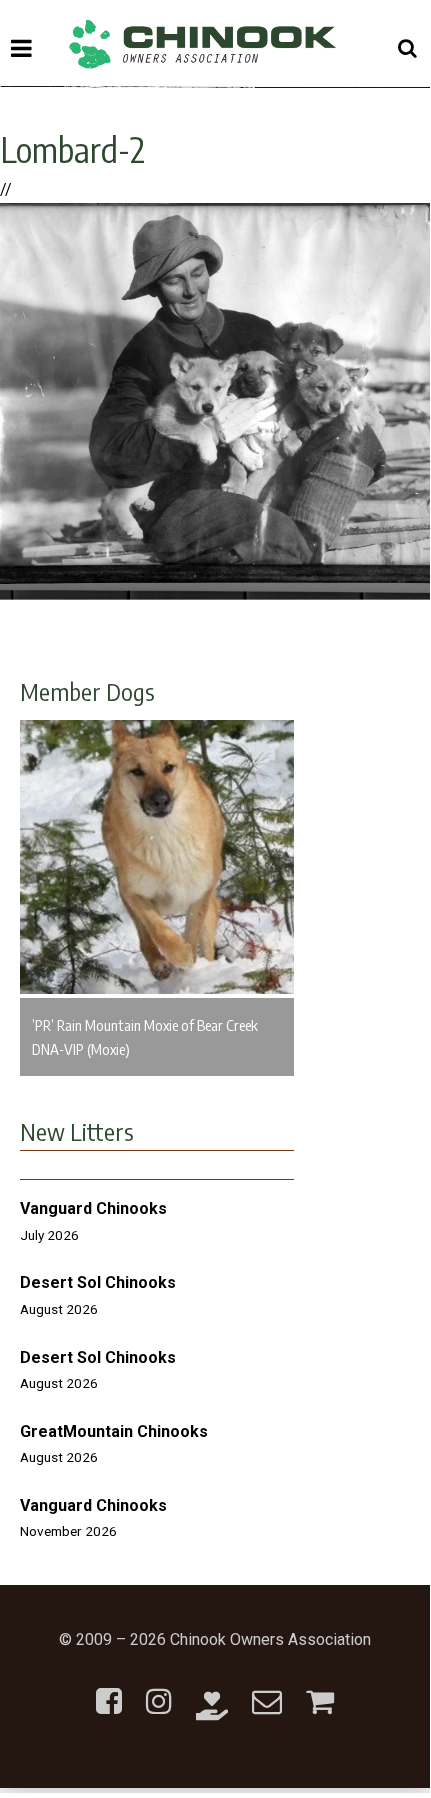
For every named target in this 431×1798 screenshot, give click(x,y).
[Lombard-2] (215, 594)
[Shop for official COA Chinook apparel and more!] (320, 1689)
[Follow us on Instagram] (159, 1689)
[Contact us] (267, 1689)
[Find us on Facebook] (109, 1689)
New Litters (77, 1131)
